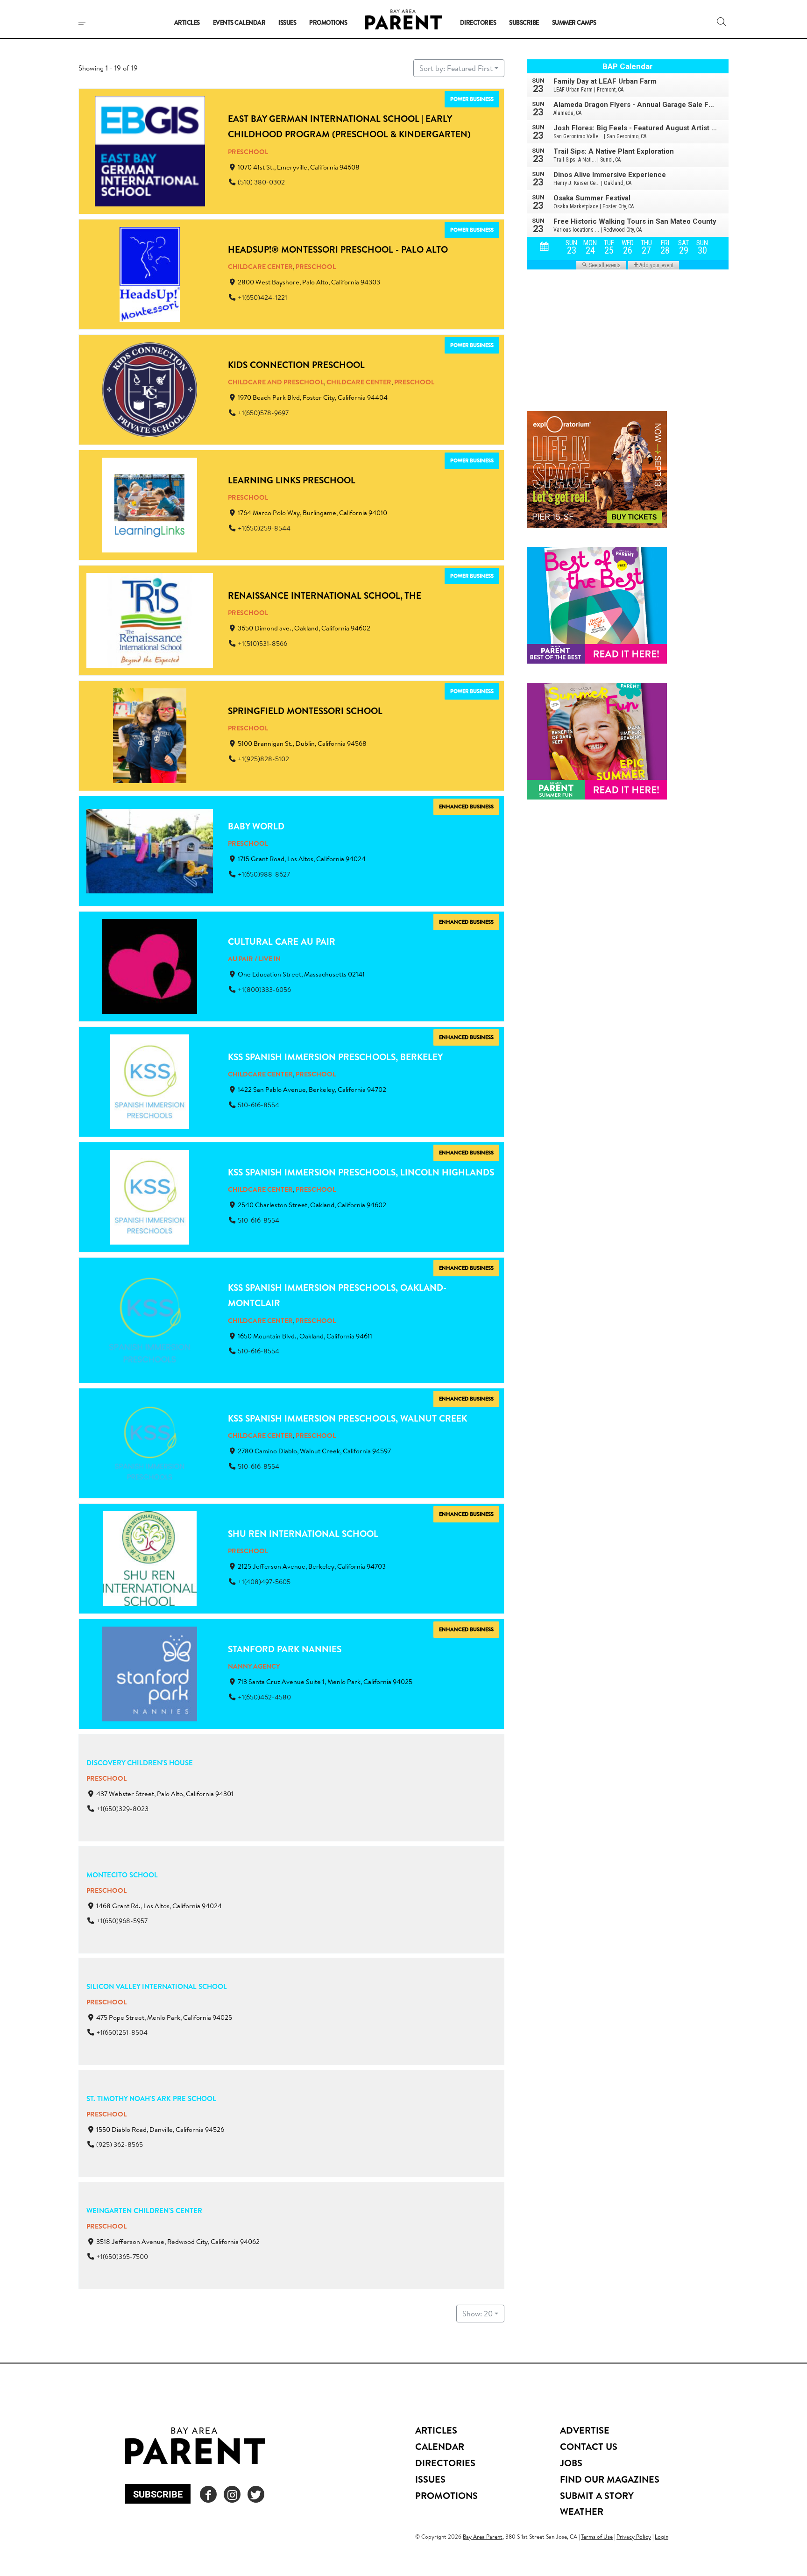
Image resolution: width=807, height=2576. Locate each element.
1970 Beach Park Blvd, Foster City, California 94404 (313, 398)
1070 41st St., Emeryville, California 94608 (299, 167)
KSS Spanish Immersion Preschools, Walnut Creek (347, 1418)
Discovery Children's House (140, 1763)
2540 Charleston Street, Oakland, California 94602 (312, 1205)
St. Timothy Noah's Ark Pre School (151, 2098)
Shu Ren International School (303, 1534)
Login (662, 2537)
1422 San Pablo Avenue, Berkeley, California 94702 (312, 1090)
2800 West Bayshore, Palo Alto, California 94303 (309, 283)
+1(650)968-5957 (122, 1921)
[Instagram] (232, 2494)
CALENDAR (440, 2446)
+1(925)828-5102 (263, 759)
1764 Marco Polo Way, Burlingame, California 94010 (312, 513)
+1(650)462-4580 (264, 1697)
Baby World (256, 826)
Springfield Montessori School (305, 711)
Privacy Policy (634, 2537)
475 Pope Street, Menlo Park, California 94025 (164, 2018)
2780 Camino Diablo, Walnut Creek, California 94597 (314, 1451)
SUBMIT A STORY (597, 2495)
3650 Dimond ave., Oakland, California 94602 (304, 628)
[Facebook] (208, 2494)
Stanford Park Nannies (285, 1649)
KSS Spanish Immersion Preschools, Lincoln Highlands (361, 1172)
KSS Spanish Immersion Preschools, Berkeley (335, 1057)
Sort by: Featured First (456, 68)
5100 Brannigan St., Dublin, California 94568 (302, 743)
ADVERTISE (585, 2430)
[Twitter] (256, 2494)
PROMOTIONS (446, 2495)
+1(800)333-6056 (264, 990)
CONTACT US (589, 2446)
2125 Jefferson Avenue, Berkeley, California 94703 (312, 1567)
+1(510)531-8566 (262, 644)
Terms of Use (597, 2537)
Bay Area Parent (483, 2537)
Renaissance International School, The (325, 595)
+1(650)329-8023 (122, 1809)
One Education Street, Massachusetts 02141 (301, 974)
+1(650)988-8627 (264, 874)
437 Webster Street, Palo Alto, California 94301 (165, 1794)
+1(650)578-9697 (263, 413)
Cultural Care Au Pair (282, 941)
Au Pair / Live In (254, 959)
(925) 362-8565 (120, 2144)
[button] (722, 21)
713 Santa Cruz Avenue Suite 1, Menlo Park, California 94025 (325, 1682)
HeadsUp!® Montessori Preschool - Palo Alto (338, 249)
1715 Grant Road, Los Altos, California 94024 (302, 859)
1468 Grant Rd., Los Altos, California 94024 (159, 1906)
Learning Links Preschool (292, 480)
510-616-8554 (258, 1105)
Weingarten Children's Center (144, 2211)
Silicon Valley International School (157, 1986)
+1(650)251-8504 (122, 2033)
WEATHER (582, 2511)
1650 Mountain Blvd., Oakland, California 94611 (305, 1336)
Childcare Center (260, 267)
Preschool (248, 152)
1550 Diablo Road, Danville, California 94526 (160, 2130)
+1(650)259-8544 (264, 528)
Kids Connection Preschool (296, 365)
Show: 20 (478, 2314)
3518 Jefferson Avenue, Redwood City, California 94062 (178, 2242)
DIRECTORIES (445, 2463)
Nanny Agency (254, 1667)
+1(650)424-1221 (262, 297)
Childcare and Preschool (276, 382)
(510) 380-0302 (261, 182)
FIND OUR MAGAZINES (610, 2479)
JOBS (571, 2463)
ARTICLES (436, 2430)
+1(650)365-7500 (122, 2257)
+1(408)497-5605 (264, 1582)
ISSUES (430, 2479)
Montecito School (122, 1875)
